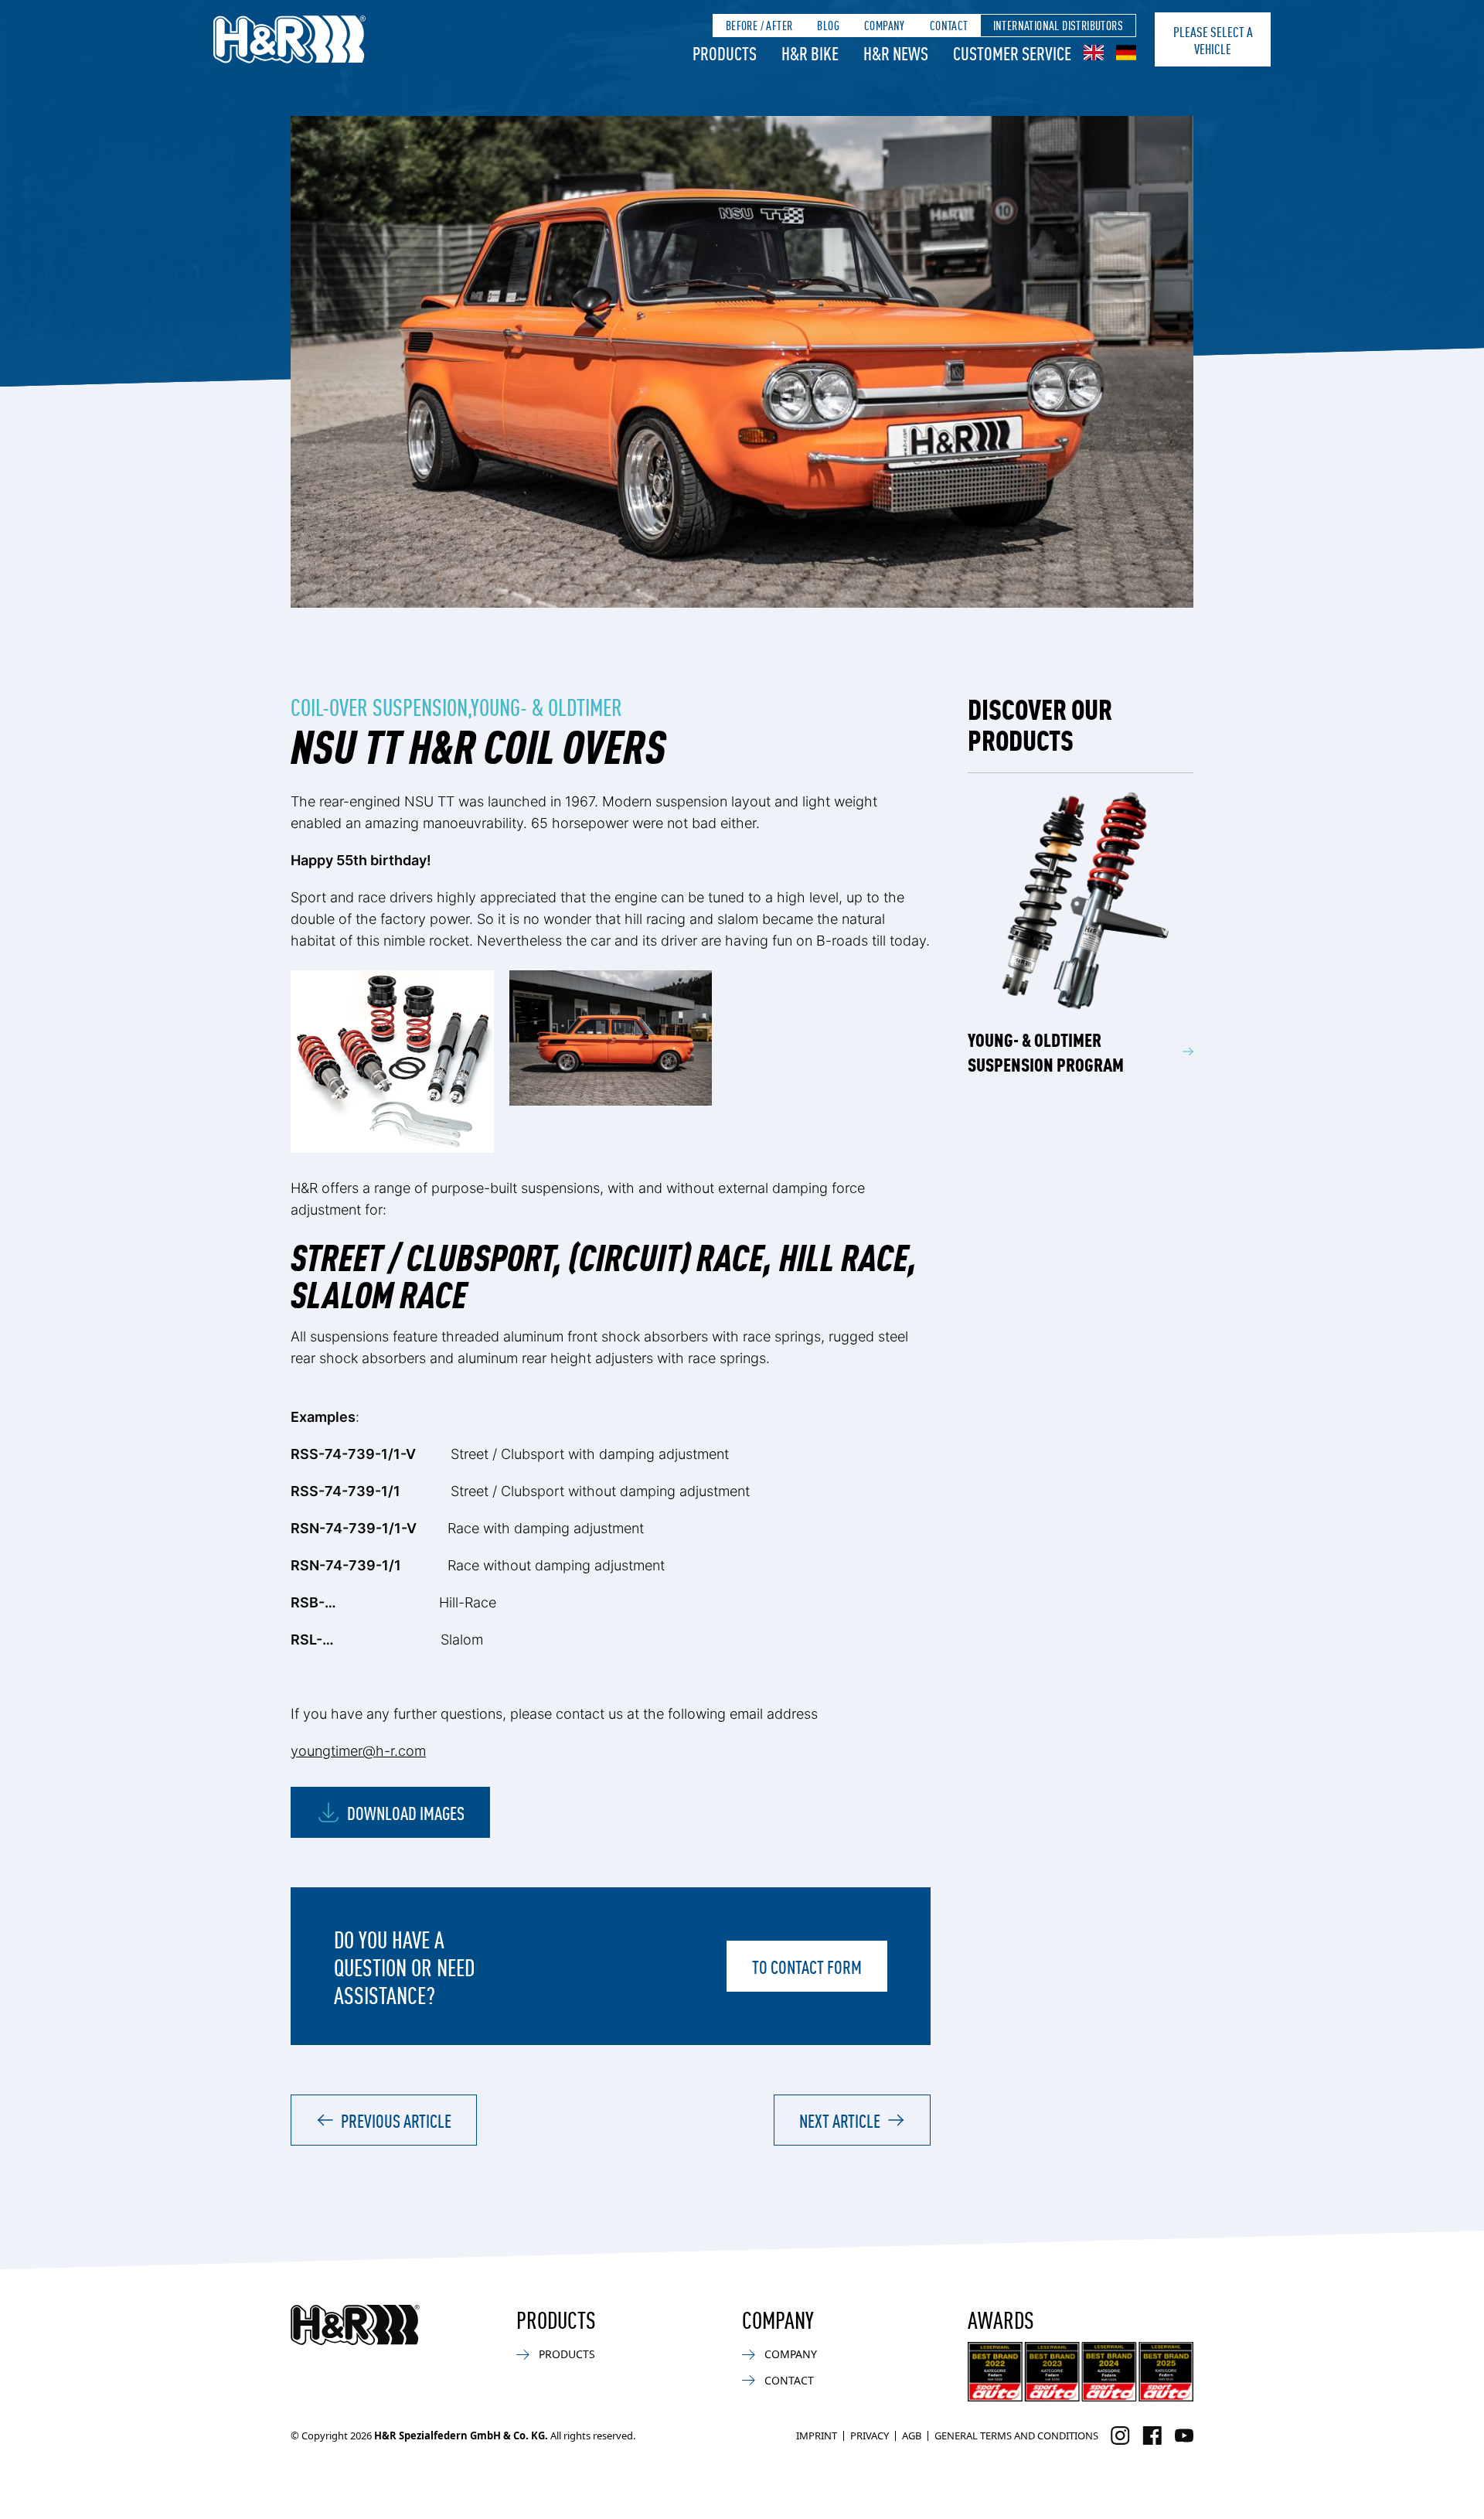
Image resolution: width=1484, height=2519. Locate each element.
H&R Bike (810, 53)
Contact (949, 25)
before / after (759, 25)
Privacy (870, 2435)
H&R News (896, 53)
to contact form (807, 1966)
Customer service (1012, 53)
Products (725, 53)
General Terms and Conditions (1016, 2435)
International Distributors (1058, 25)
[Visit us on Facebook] (1152, 2435)
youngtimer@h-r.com (358, 1751)
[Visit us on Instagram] (1120, 2435)
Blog (828, 25)
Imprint (817, 2435)
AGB (912, 2435)
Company (885, 25)
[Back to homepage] (355, 2325)
